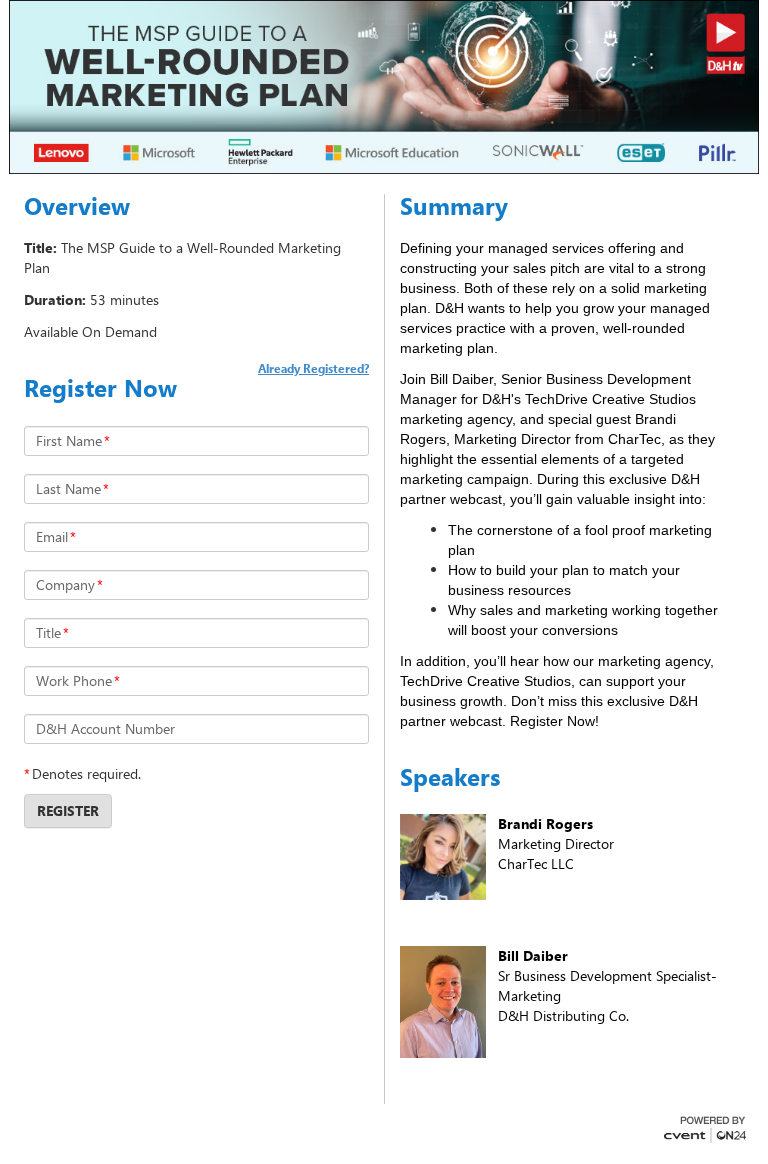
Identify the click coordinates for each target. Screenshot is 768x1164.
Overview (77, 206)
